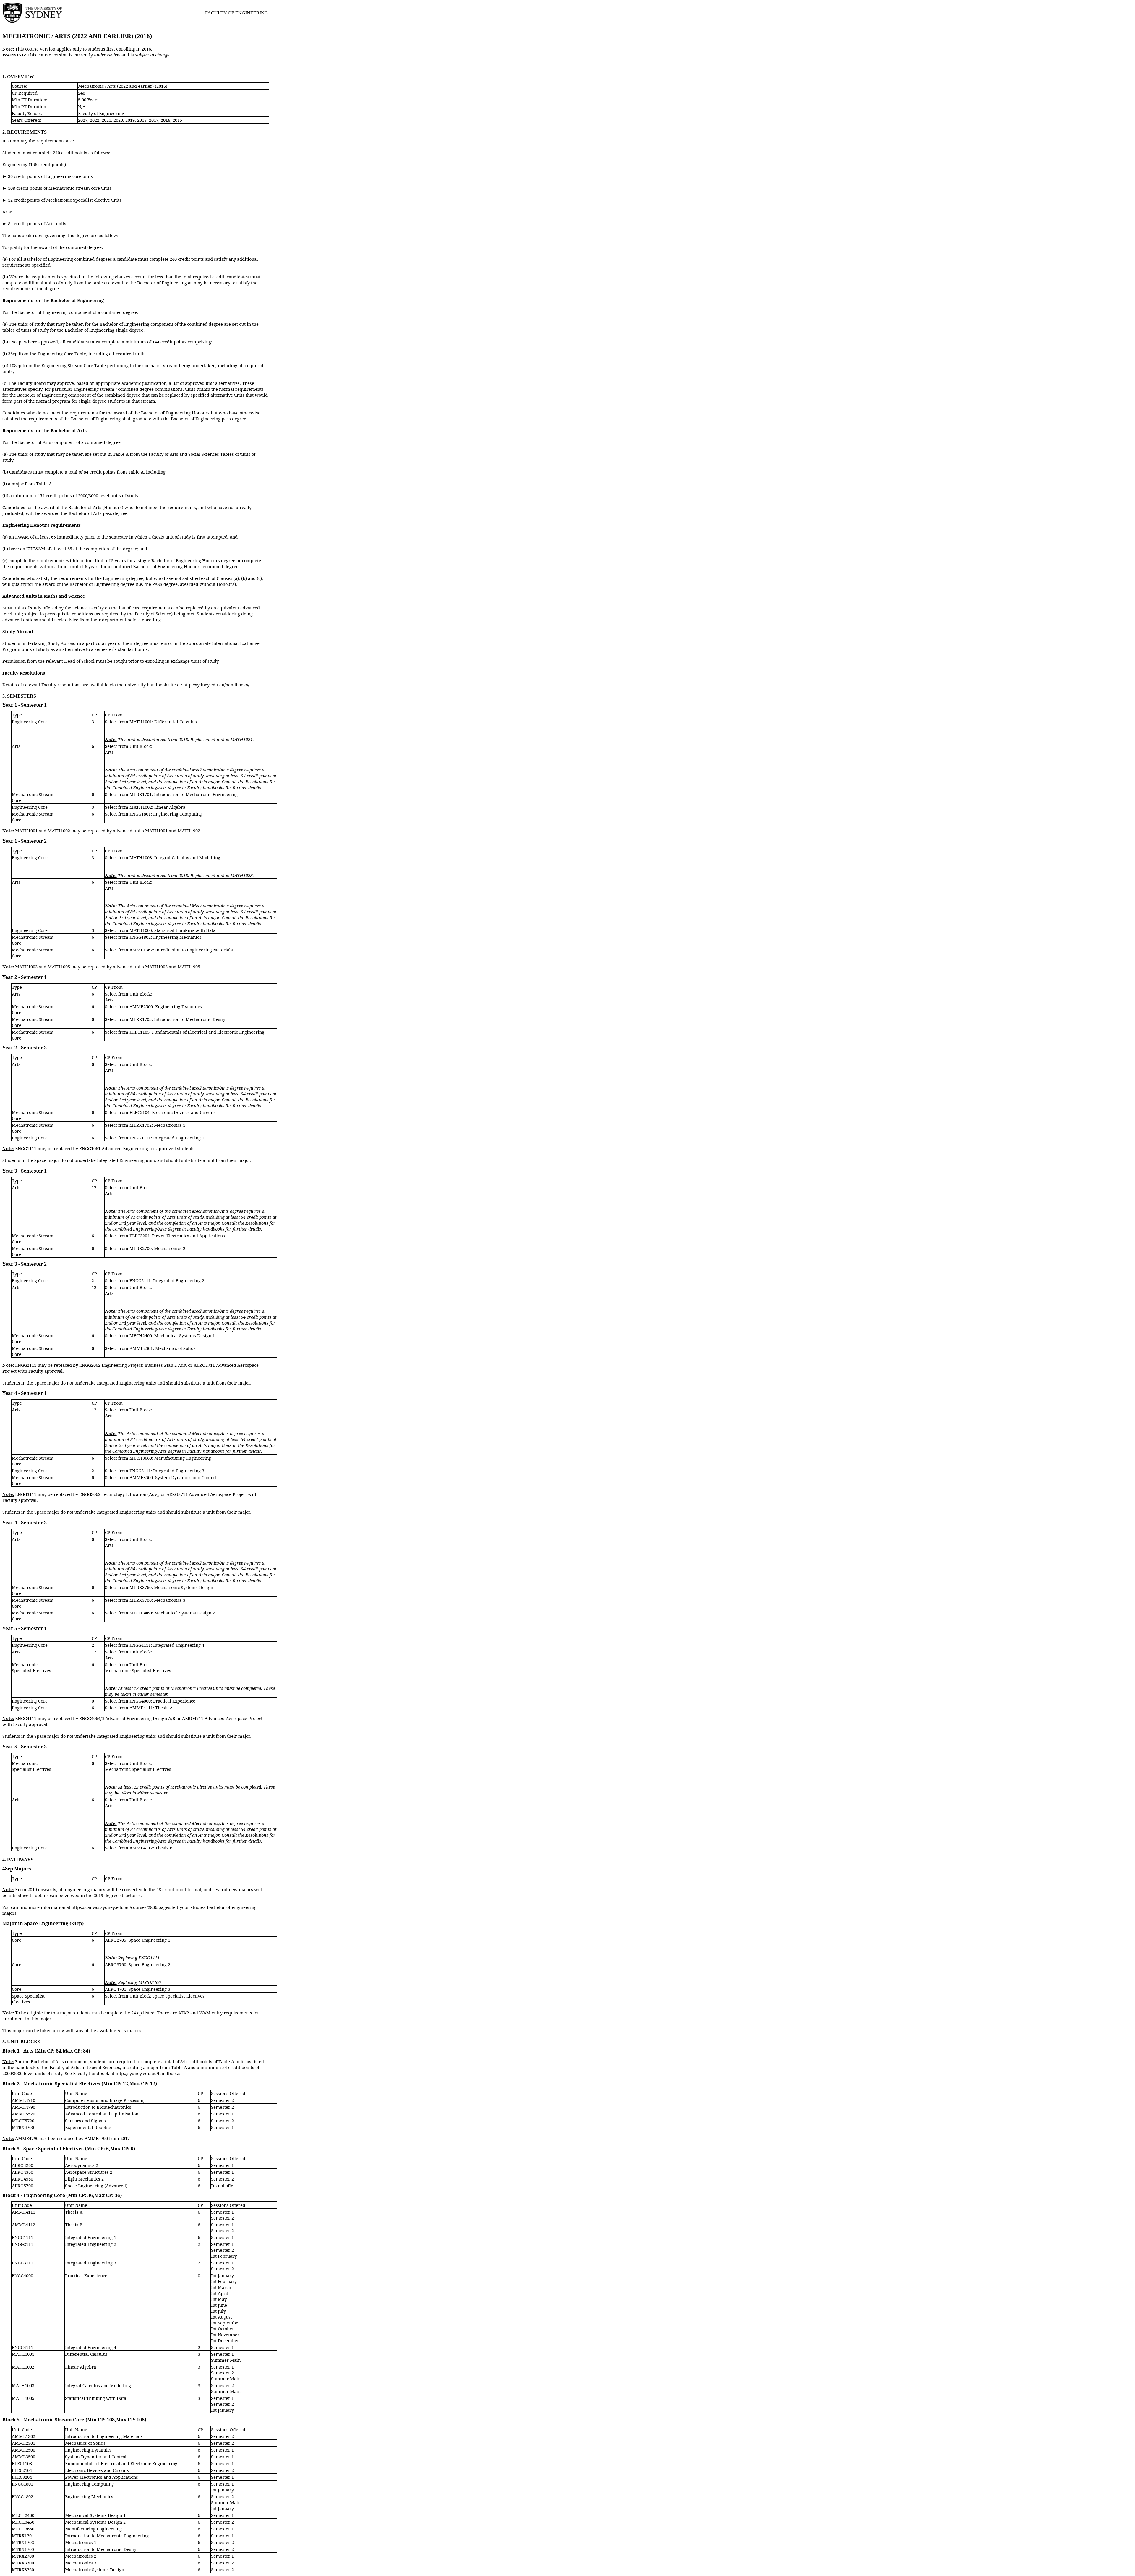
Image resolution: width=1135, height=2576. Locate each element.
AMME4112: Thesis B (151, 1848)
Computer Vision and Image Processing (105, 2100)
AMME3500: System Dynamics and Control (173, 1477)
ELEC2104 (22, 2470)
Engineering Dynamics (88, 2450)
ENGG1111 (22, 2237)
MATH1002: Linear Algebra (157, 807)
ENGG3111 (22, 2263)
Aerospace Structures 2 (89, 2172)
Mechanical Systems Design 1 (95, 2515)
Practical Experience (86, 2275)
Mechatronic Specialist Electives (31, 1667)
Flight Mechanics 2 (84, 2179)
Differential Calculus (86, 2354)
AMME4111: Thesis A (151, 1708)
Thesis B (74, 2225)
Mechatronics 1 (81, 2542)
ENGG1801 (22, 2484)
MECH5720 (23, 2121)
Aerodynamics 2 (82, 2165)
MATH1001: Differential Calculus (163, 722)
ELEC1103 (22, 2463)
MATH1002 (23, 2367)
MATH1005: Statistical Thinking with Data (172, 930)
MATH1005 (23, 2398)
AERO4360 (22, 2172)
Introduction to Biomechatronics (98, 2107)
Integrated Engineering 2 (91, 2244)
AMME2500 (23, 2450)
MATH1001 (23, 2354)
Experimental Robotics (88, 2127)
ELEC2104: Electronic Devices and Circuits (173, 1112)
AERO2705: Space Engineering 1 (138, 1940)
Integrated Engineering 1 (91, 2237)
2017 (154, 120)
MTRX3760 (23, 2569)
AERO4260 (22, 2165)
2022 (95, 120)
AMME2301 (23, 2443)
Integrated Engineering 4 (91, 2347)
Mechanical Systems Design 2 (95, 2522)
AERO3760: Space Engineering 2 (138, 1964)
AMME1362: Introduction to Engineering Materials (181, 950)
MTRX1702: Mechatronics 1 (157, 1125)
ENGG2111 (22, 2244)
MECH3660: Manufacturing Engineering (170, 1458)
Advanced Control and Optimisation (102, 2114)
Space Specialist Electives (28, 1999)
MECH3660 (23, 2529)
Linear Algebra (81, 2367)
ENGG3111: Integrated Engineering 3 (167, 1471)
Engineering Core (30, 722)
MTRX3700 (23, 2563)
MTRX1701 (23, 2536)
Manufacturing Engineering (93, 2529)
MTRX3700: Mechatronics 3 (157, 1600)
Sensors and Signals (85, 2121)
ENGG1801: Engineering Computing (166, 814)
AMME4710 (23, 2100)
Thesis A (74, 2212)
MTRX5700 (23, 2127)
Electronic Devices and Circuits (97, 2470)
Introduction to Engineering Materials (104, 2436)
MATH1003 (23, 2385)
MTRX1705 (23, 2549)
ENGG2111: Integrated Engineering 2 (167, 1280)
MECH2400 (23, 2515)
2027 (83, 120)
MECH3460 (23, 2522)
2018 (142, 120)
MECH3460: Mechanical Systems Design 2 (172, 1613)
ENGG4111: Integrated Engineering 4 (167, 1645)
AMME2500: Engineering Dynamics (166, 1006)
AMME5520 (23, 2114)
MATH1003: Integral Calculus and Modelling (175, 857)
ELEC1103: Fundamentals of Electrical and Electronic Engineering (197, 1032)
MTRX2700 (23, 2556)
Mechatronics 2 (81, 2556)
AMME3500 (23, 2457)
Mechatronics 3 (81, 2563)
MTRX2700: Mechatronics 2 (157, 1248)
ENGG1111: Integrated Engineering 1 (167, 1138)
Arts (16, 746)
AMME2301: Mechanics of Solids (163, 1348)
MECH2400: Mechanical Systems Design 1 (172, 1335)
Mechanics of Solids (85, 2443)
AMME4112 (23, 2225)
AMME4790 (23, 2107)
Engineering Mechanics (89, 2496)
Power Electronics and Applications (102, 2477)
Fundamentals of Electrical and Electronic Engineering (121, 2463)
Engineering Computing (89, 2484)
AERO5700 (22, 2186)
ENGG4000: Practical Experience (162, 1701)
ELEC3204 (22, 2477)
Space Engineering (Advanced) (96, 2186)
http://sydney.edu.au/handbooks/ (216, 685)
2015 (177, 120)
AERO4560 (22, 2179)
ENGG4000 (22, 2275)
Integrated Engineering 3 (91, 2263)
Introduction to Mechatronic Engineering (107, 2536)
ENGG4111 (22, 2347)
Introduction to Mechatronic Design (101, 2549)
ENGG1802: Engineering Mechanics (165, 937)
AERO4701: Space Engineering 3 (138, 1989)
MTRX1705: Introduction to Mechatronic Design (178, 1019)
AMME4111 (23, 2212)
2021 (106, 120)
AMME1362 (23, 2436)
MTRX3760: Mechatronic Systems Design (171, 1587)
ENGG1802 (22, 2496)
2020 (118, 120)
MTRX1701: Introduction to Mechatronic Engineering (184, 794)
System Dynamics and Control (96, 2457)
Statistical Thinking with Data (96, 2398)
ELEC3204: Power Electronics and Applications (177, 1236)
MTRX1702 (23, 2542)
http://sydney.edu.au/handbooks (148, 2073)
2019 (130, 120)
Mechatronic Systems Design (95, 2569)
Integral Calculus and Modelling (98, 2385)
